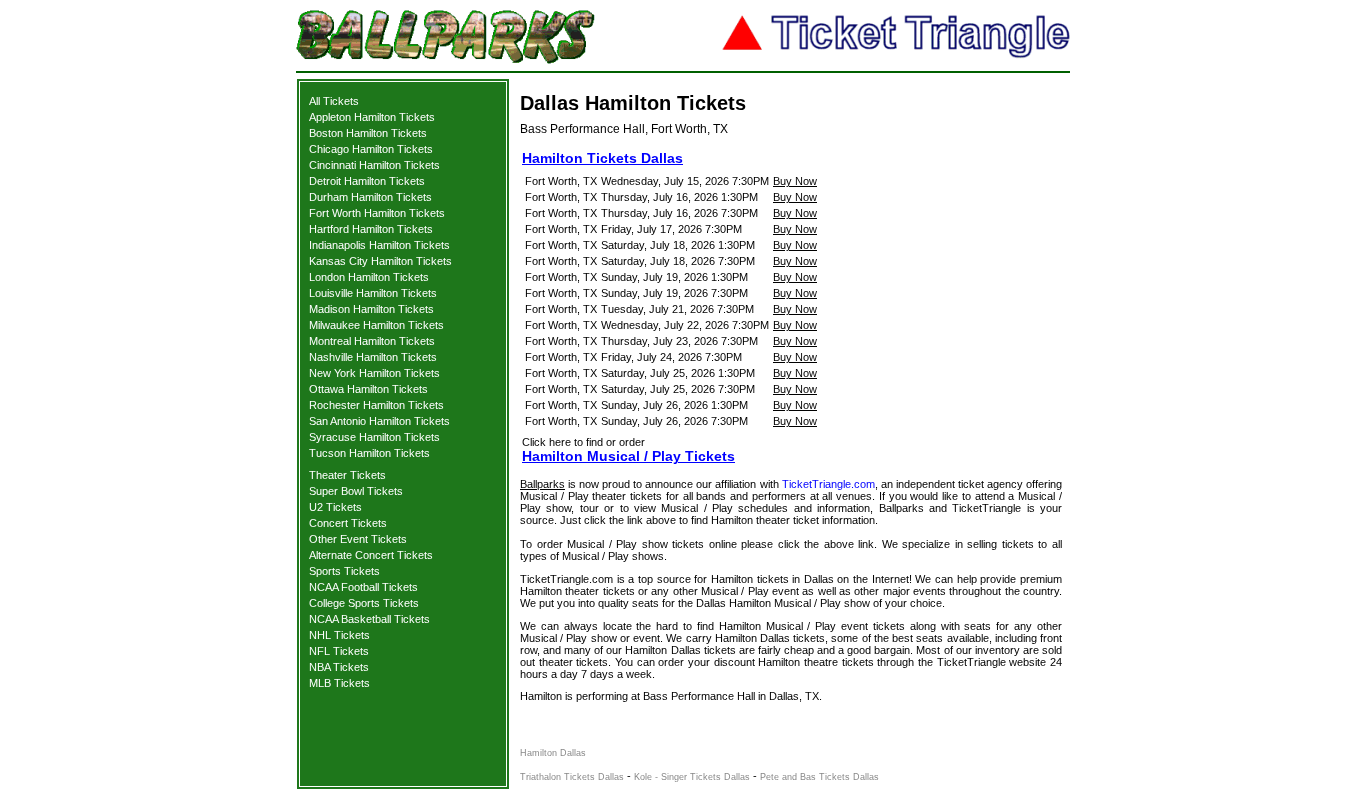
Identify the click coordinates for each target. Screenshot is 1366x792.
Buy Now (795, 181)
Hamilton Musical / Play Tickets (628, 456)
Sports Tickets (344, 571)
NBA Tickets (339, 667)
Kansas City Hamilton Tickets (380, 261)
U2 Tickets (335, 507)
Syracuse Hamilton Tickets (374, 437)
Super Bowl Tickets (356, 491)
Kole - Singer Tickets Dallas (692, 777)
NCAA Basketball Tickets (369, 619)
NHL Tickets (339, 635)
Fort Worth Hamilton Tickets (377, 213)
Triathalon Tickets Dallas (572, 777)
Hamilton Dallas (553, 753)
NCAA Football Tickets (363, 587)
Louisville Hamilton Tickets (373, 293)
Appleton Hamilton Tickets (372, 117)
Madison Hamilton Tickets (371, 309)
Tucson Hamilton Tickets (369, 453)
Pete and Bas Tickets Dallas (819, 777)
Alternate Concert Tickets (371, 555)
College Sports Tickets (364, 603)
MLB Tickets (339, 683)
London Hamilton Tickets (369, 277)
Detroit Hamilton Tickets (367, 181)
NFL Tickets (339, 651)
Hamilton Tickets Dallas (602, 158)
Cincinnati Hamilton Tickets (374, 165)
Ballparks (542, 484)
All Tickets (334, 101)
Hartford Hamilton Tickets (371, 229)
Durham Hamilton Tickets (370, 197)
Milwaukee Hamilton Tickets (376, 325)
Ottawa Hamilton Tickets (368, 389)
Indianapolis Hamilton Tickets (379, 245)
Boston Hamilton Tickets (368, 133)
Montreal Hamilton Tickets (372, 341)
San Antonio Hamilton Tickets (379, 421)
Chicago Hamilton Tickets (371, 149)
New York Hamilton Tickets (374, 373)
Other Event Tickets (358, 539)
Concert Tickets (348, 523)
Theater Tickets (347, 475)
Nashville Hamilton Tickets (373, 357)
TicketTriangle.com (828, 484)
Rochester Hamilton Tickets (376, 405)
